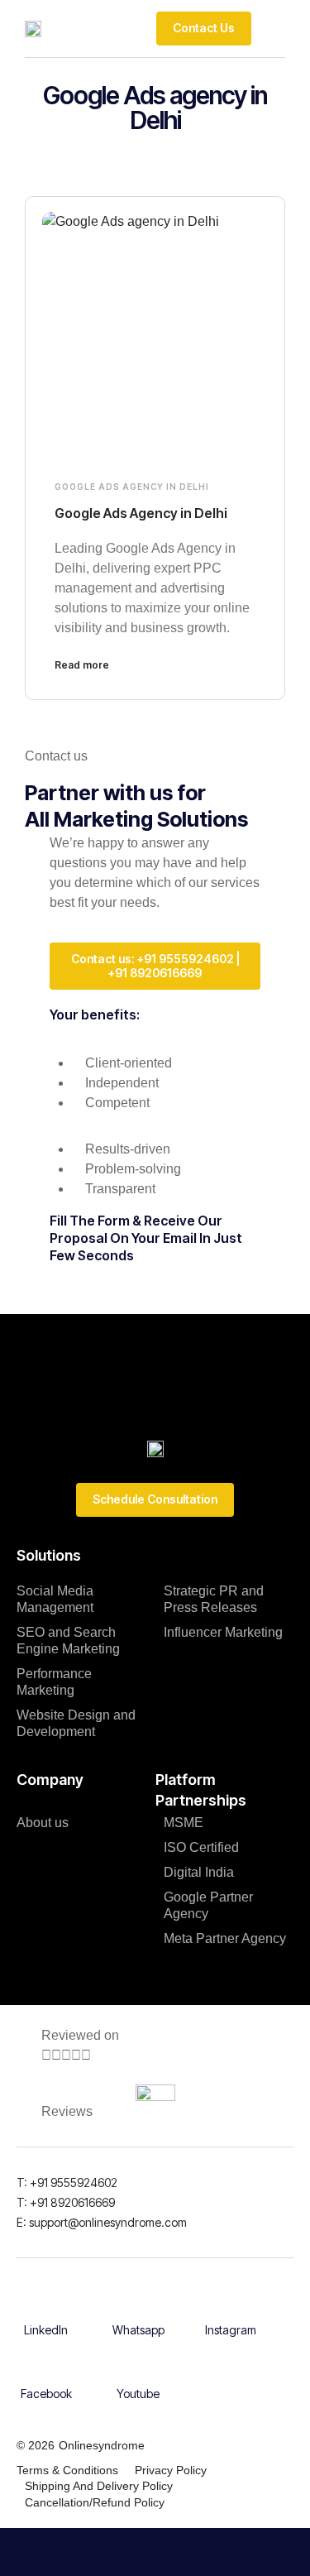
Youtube (138, 2394)
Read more (82, 665)
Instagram (231, 2330)
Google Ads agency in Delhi (132, 487)
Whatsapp (138, 2330)
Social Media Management (55, 1599)
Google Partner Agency (208, 1905)
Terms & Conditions (67, 2470)
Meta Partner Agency (225, 1938)
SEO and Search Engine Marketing (68, 1641)
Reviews (67, 2111)
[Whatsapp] (138, 2305)
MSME (184, 1823)
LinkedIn (46, 2330)
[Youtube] (138, 2368)
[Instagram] (231, 2305)
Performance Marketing (54, 1682)
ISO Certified (201, 1847)
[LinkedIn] (46, 2305)
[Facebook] (46, 2368)
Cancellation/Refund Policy (95, 2502)
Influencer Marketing (223, 1632)
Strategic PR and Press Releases (214, 1599)
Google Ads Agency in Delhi (141, 513)
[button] (272, 28)
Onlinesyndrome (102, 2445)
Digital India (199, 1872)
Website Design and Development (76, 1723)
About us (43, 1823)
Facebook (46, 2394)
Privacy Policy (171, 2470)
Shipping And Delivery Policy (99, 2486)
